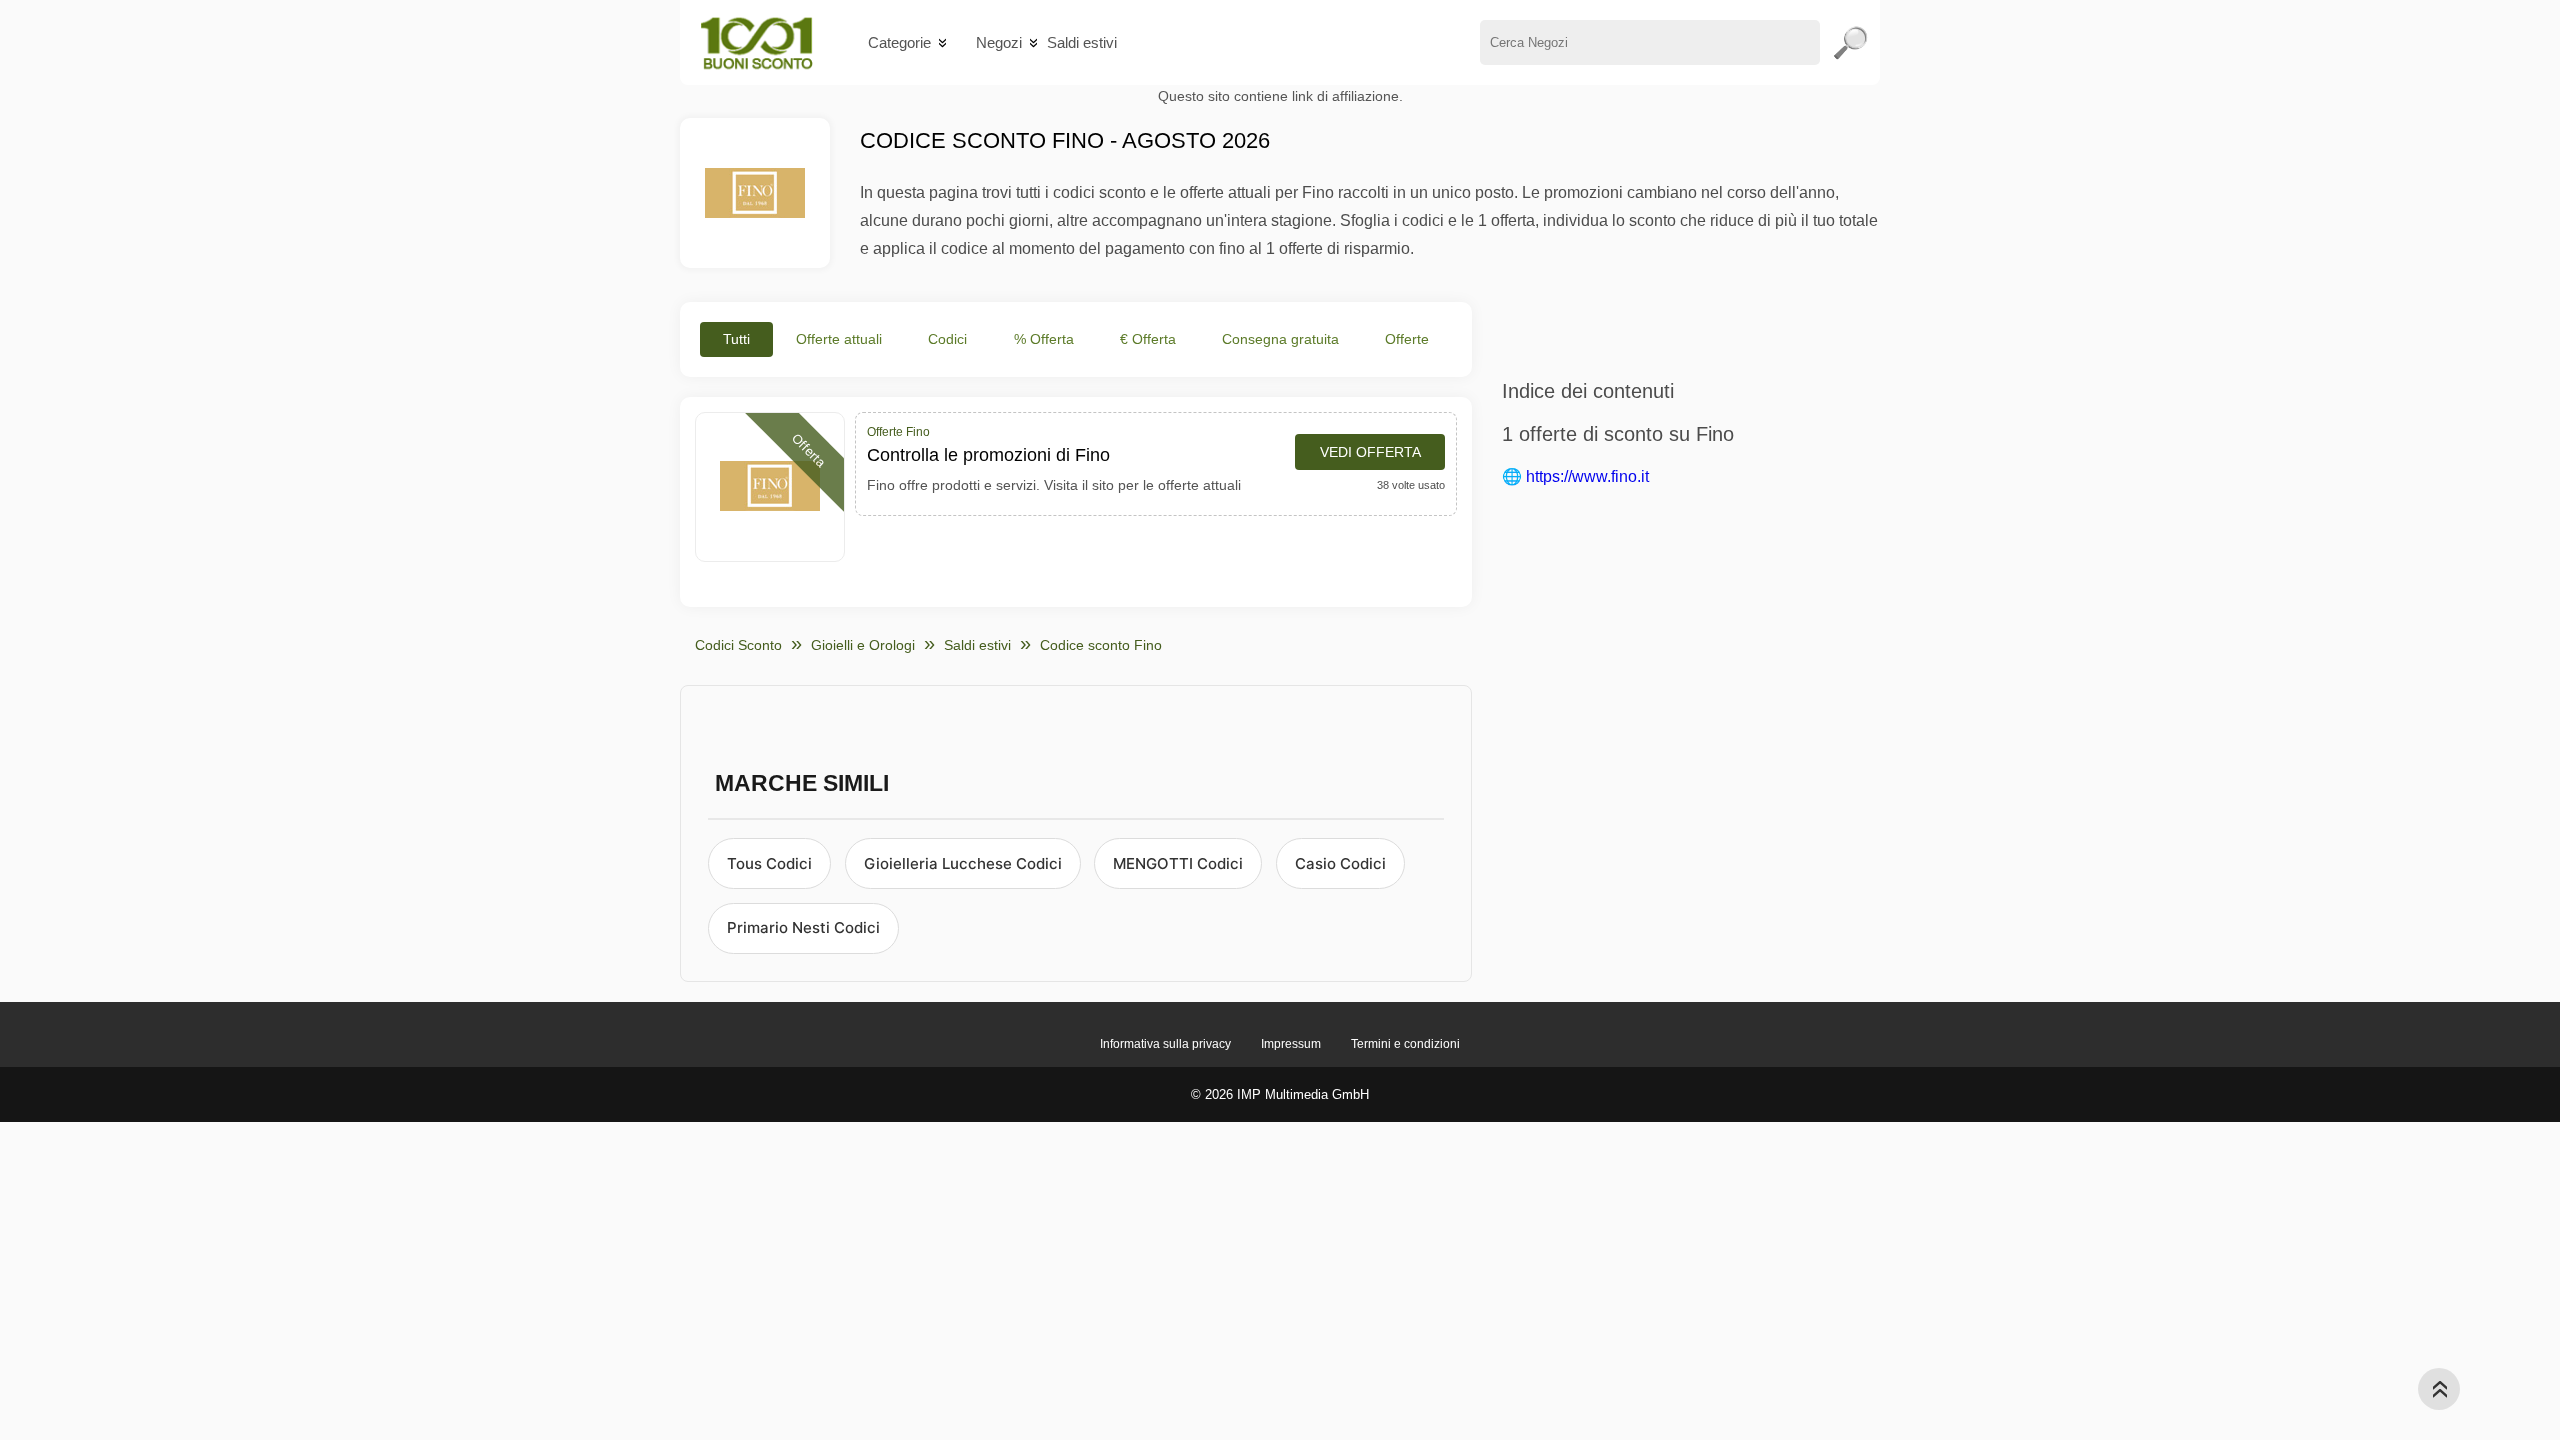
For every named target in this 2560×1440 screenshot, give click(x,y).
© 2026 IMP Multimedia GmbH (1280, 1094)
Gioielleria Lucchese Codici (963, 863)
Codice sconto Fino (1101, 645)
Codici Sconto (738, 645)
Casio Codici (1340, 863)
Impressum (1291, 1044)
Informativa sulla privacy (1165, 1044)
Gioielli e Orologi (863, 645)
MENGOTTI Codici (1178, 863)
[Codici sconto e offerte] (756, 42)
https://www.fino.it (1587, 476)
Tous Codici (769, 863)
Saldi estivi (1082, 42)
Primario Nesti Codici (803, 927)
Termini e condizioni (1405, 1044)
